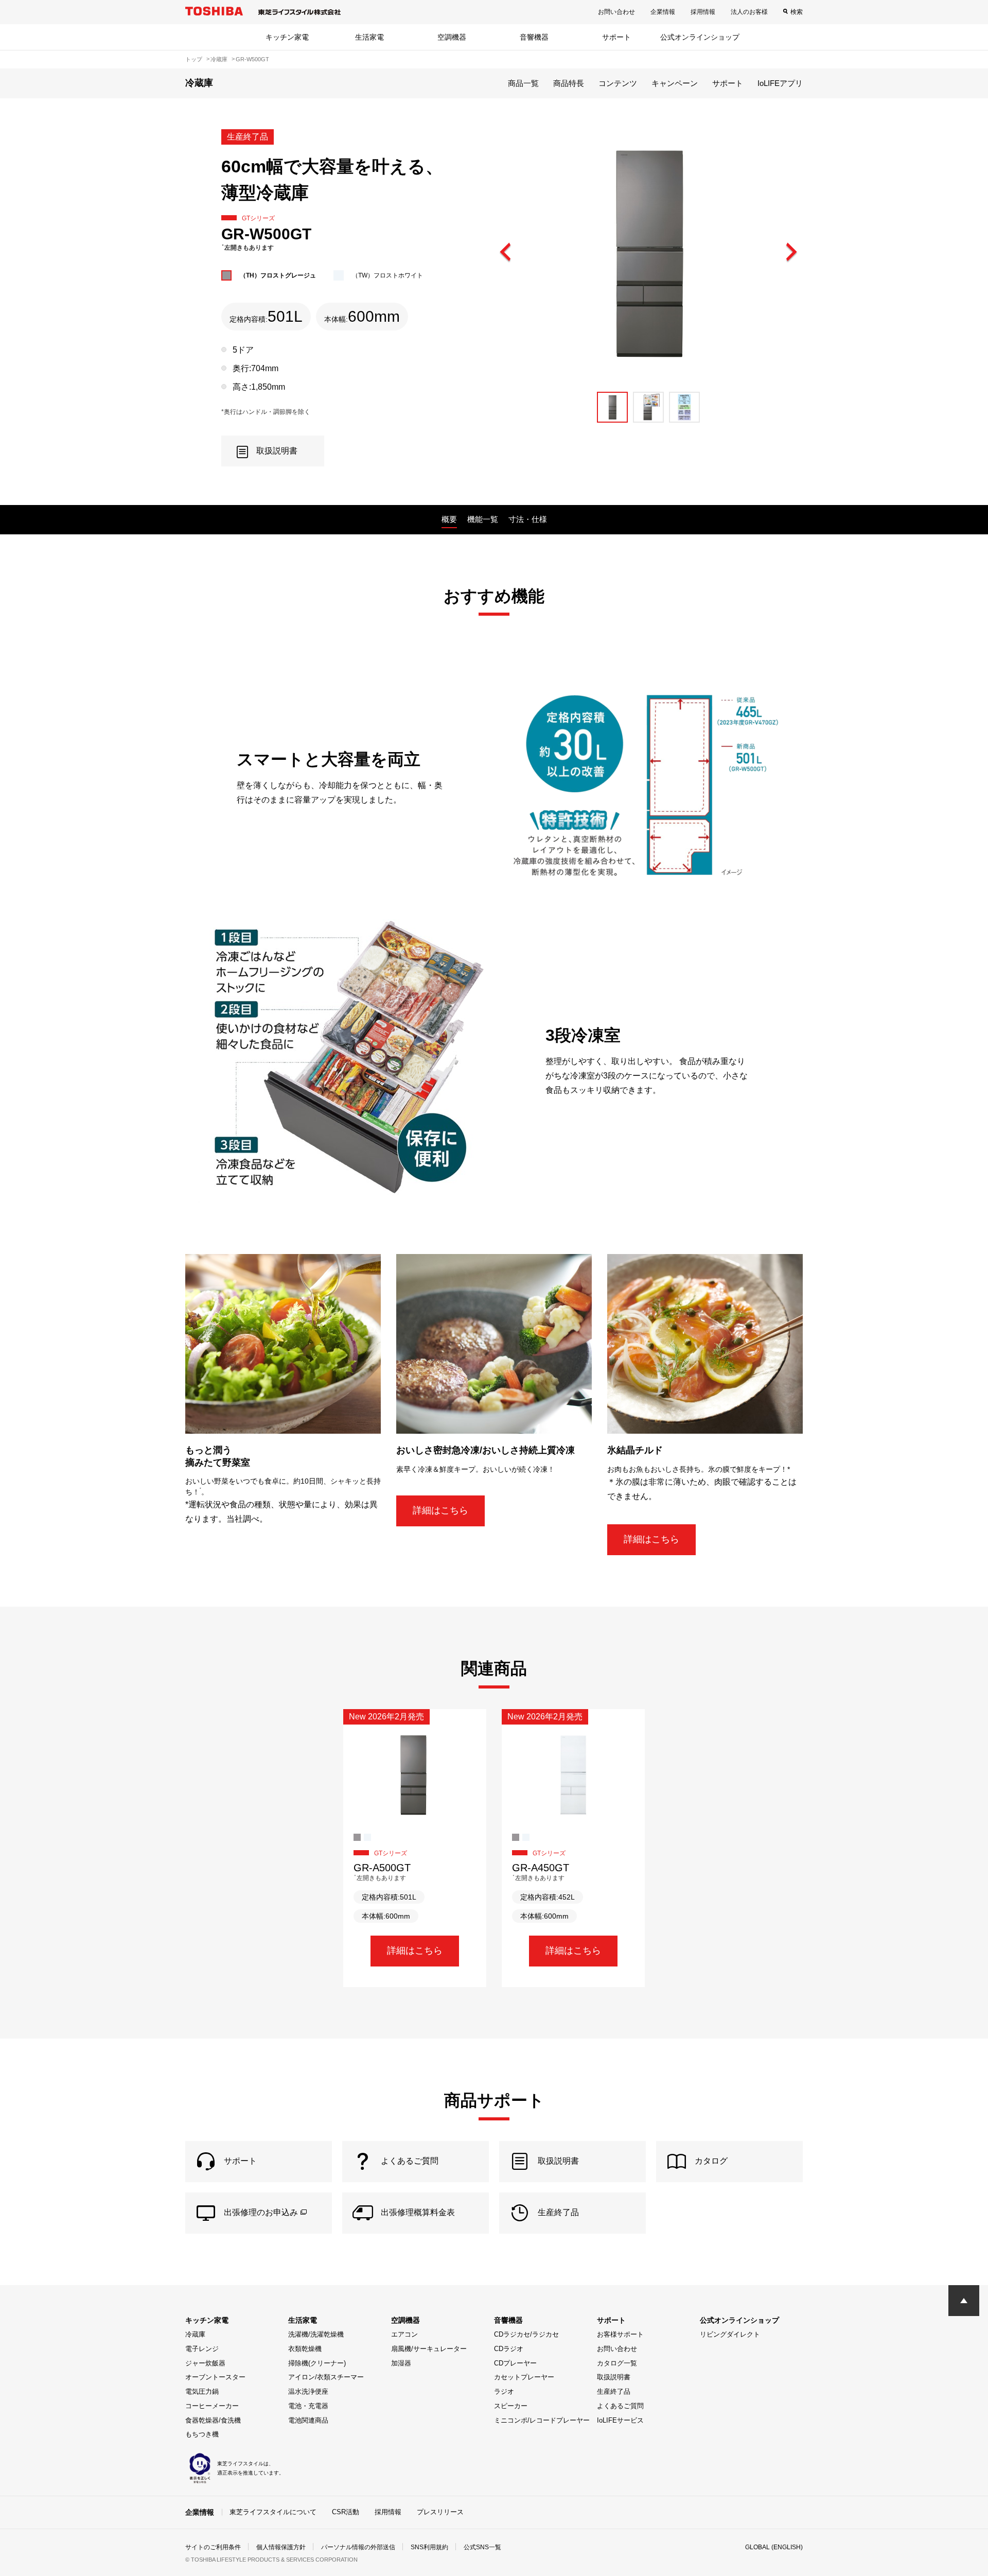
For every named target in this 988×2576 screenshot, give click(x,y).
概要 (449, 519)
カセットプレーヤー (524, 2377)
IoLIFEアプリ (780, 83)
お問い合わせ (616, 12)
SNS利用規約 (429, 2547)
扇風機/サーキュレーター (429, 2349)
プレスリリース (440, 2512)
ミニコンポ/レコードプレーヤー (542, 2420)
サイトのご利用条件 (213, 2547)
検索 (797, 12)
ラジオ (504, 2391)
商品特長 (569, 83)
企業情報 (663, 12)
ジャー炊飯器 (205, 2363)
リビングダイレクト (730, 2334)
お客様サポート (620, 2334)
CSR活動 (346, 2512)
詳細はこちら (440, 1510)
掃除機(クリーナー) (317, 2363)
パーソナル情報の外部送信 (358, 2547)
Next (791, 253)
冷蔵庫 (195, 2334)
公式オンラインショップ (700, 37)
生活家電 (369, 37)
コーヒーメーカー (212, 2406)
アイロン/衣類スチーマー (326, 2377)
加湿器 (401, 2363)
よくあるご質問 (620, 2406)
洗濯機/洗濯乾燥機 (316, 2334)
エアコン (404, 2334)
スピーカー (511, 2406)
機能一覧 (483, 519)
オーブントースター (215, 2377)
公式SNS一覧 (482, 2547)
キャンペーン (675, 83)
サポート (616, 37)
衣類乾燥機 (305, 2349)
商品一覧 (523, 83)
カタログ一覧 (617, 2363)
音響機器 (534, 37)
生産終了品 (614, 2391)
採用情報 (703, 12)
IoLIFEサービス (620, 2420)
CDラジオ (509, 2349)
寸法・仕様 (528, 519)
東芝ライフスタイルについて (273, 2512)
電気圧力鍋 (202, 2391)
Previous (506, 253)
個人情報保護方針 (281, 2547)
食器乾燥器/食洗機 (213, 2420)
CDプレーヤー (515, 2363)
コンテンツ (618, 83)
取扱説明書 (614, 2377)
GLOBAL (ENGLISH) (774, 2547)
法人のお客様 (749, 12)
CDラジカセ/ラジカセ (526, 2334)
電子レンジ (202, 2349)
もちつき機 (202, 2434)
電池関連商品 (308, 2420)
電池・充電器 (308, 2406)
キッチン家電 (287, 37)
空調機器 (452, 37)
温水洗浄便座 (308, 2391)
